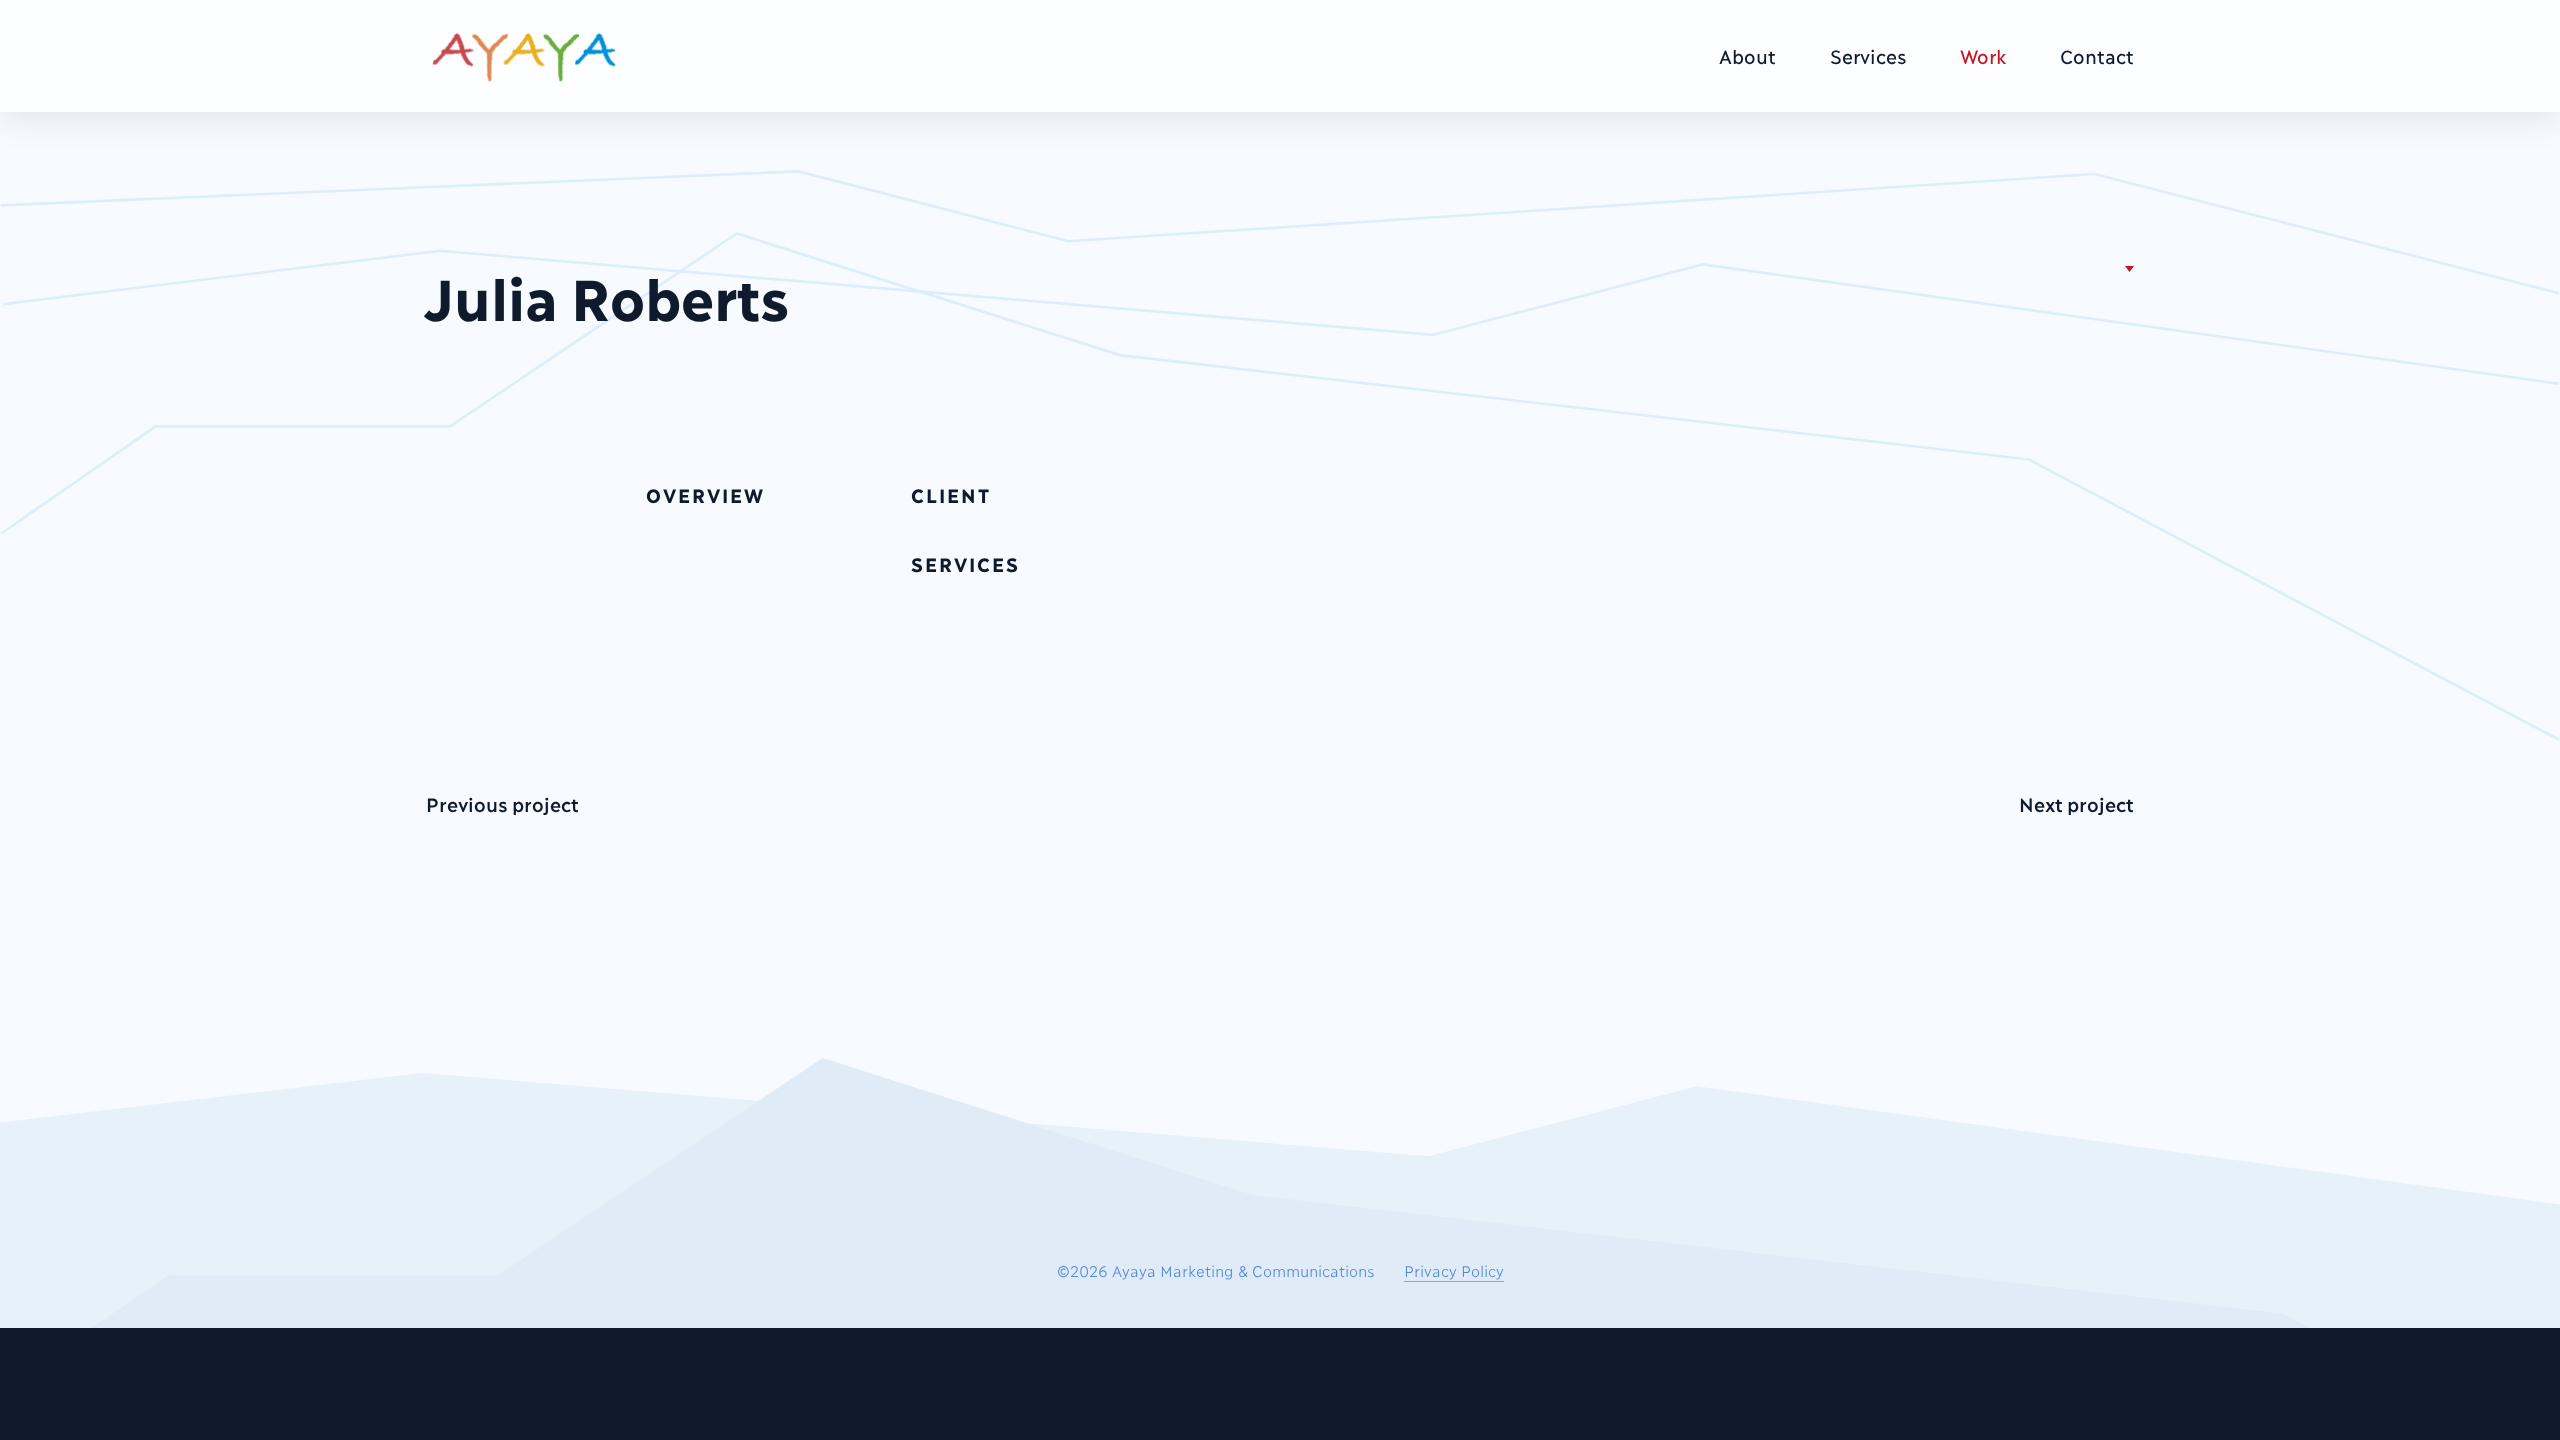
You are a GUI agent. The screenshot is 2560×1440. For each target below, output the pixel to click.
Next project (2076, 803)
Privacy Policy (1454, 1270)
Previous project (502, 803)
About (1747, 55)
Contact (2097, 55)
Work (1983, 55)
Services (1868, 55)
